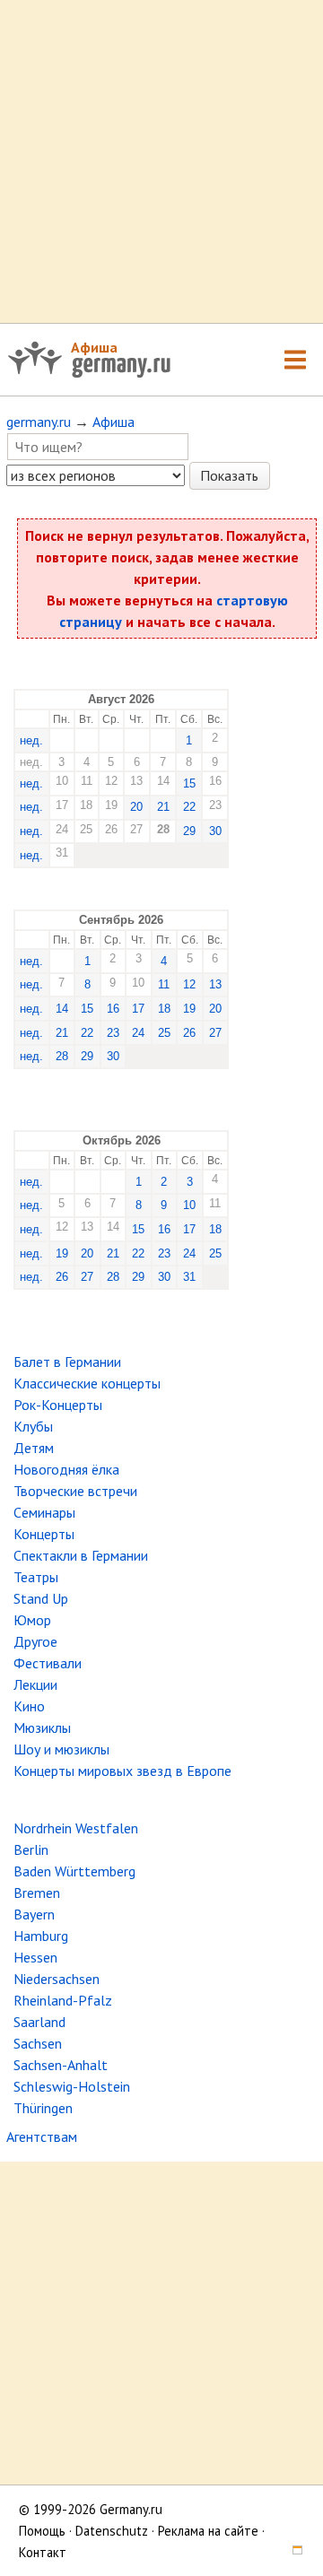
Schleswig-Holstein (72, 2086)
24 (138, 1033)
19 (189, 1009)
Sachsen (38, 2043)
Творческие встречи (75, 1491)
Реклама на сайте (208, 2531)
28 (62, 1056)
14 (62, 1009)
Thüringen (43, 2108)
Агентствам (42, 2137)
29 (189, 831)
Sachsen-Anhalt (61, 2065)
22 (189, 807)
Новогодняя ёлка (66, 1469)
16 (113, 1009)
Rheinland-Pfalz (63, 2000)
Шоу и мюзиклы (61, 1749)
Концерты (44, 1534)
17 (138, 1009)
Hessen (35, 1957)
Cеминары (44, 1512)
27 (215, 1033)
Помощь (42, 2531)
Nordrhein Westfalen (76, 1828)
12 (189, 984)
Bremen (37, 1893)
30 (215, 831)
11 (164, 984)
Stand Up (41, 1598)
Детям (34, 1448)
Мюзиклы (42, 1727)
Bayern (34, 1914)
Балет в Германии (67, 1362)
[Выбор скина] (291, 2552)
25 (164, 1033)
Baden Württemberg (74, 1871)
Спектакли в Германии (81, 1555)
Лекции (35, 1684)
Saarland (39, 2022)
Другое (35, 1641)
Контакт (43, 2552)
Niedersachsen (57, 1979)
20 (136, 807)
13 (215, 984)
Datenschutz (112, 2531)
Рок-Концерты (58, 1405)
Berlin (31, 1849)
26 (189, 1033)
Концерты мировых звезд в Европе (122, 1771)
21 (163, 807)
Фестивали (48, 1663)
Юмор (32, 1620)
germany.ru (39, 422)
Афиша (94, 347)
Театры (36, 1577)
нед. (31, 740)
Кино (29, 1706)
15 (189, 783)
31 (189, 1277)
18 (164, 1009)
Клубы (33, 1426)
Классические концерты (87, 1383)
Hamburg (41, 1936)
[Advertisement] (161, 161)
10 (189, 1205)
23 (113, 1033)
